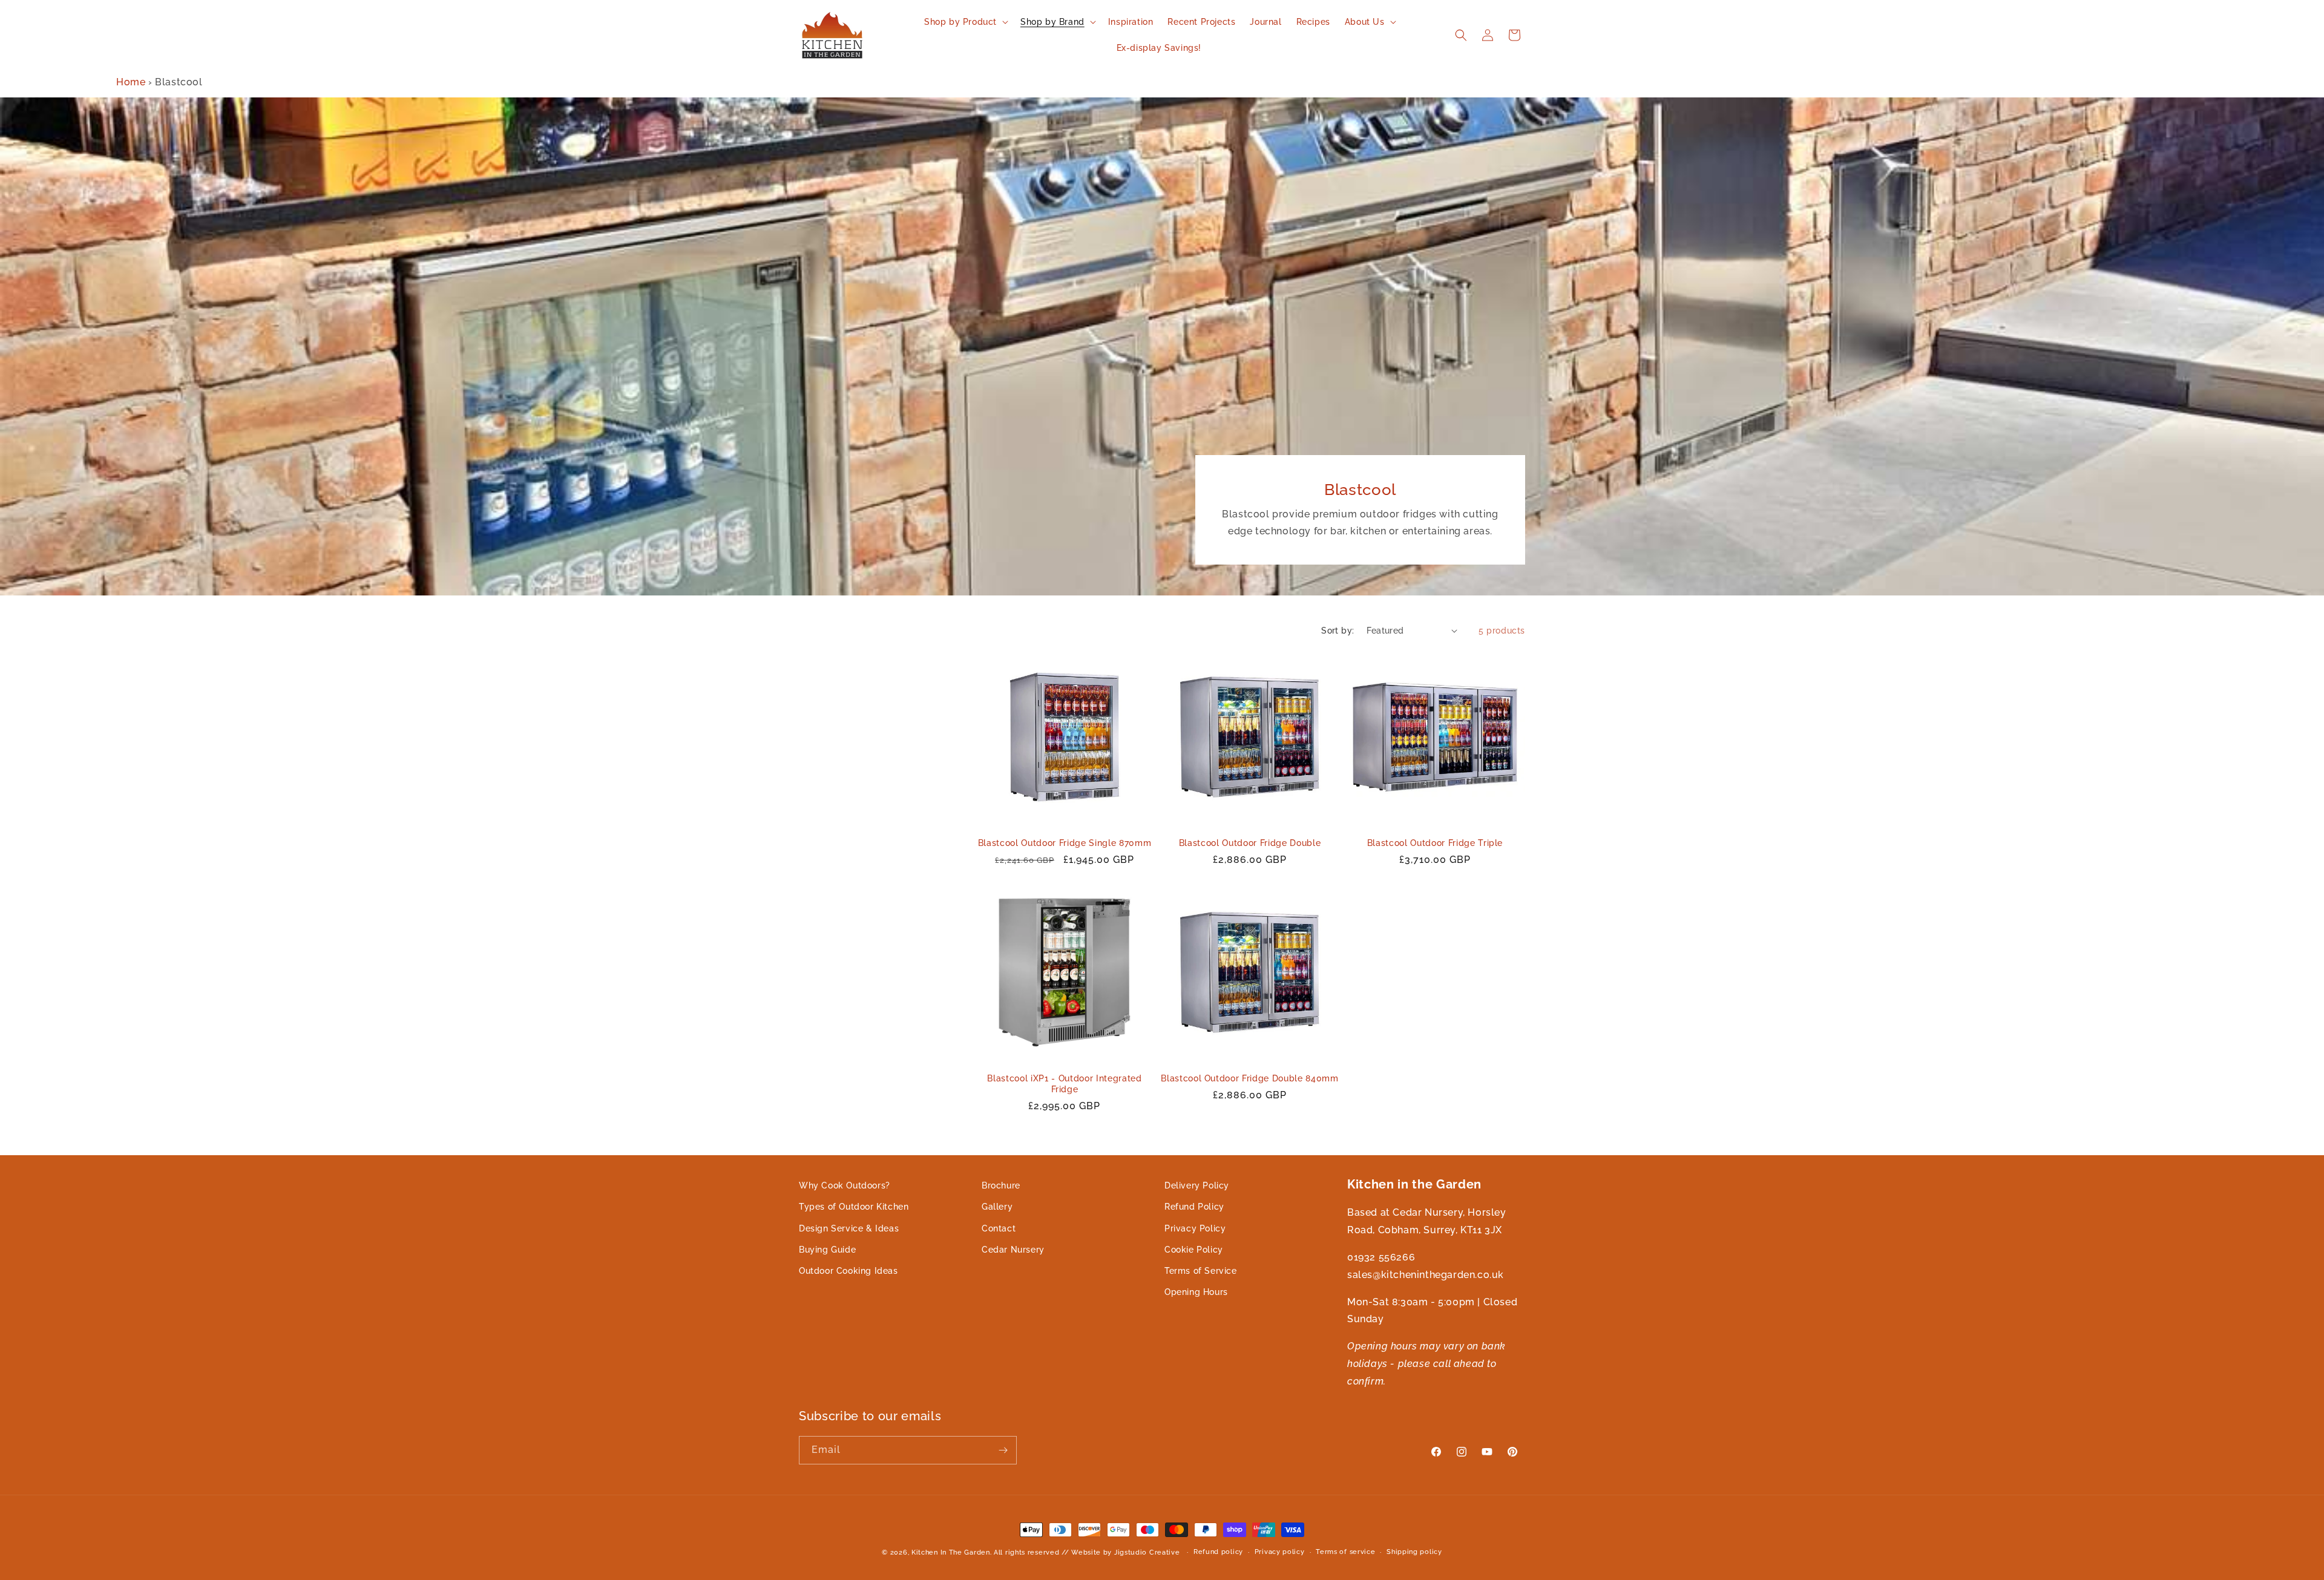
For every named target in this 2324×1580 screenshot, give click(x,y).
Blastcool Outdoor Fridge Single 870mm (1065, 843)
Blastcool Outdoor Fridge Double (1250, 843)
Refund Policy (1194, 1207)
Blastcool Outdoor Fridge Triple (1435, 843)
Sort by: (1338, 631)
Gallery (997, 1207)
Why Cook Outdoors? (845, 1185)
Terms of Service (1201, 1271)
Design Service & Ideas (849, 1228)
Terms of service (1345, 1552)
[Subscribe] (1003, 1450)
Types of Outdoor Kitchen (854, 1207)
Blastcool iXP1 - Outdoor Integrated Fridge (1064, 1084)
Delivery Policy (1197, 1185)
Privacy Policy (1195, 1228)
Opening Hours (1196, 1292)
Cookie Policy (1194, 1250)
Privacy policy (1280, 1552)
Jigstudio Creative (1147, 1552)
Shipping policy (1414, 1552)
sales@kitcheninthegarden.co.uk (1426, 1275)
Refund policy (1218, 1552)
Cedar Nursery (1013, 1250)
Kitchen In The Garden (951, 1552)
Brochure (1001, 1185)
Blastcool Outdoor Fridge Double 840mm (1249, 1078)
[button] (965, 22)
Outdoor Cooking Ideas (849, 1271)
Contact (999, 1228)
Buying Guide (827, 1250)
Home (131, 82)
